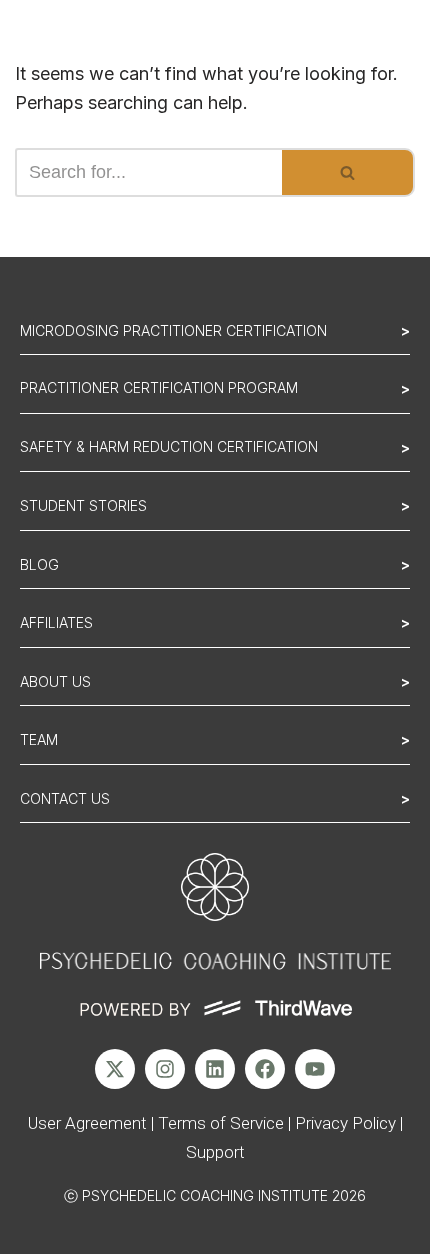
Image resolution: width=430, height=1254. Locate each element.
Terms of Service (221, 1123)
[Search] (348, 172)
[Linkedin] (215, 1069)
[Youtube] (315, 1069)
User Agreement (87, 1123)
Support (215, 1152)
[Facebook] (265, 1069)
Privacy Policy (345, 1123)
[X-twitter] (115, 1069)
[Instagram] (165, 1069)
